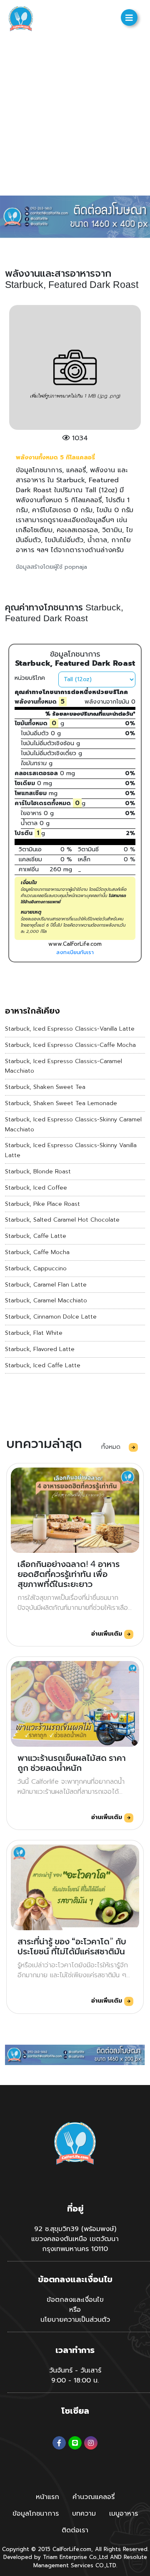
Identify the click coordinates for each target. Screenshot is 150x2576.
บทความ (84, 2514)
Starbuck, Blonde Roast (38, 1171)
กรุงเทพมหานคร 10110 (75, 2249)
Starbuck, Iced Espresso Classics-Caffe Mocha (70, 1045)
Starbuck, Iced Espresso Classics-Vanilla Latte (70, 1029)
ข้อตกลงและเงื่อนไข (75, 2300)
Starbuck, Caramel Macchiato (46, 1300)
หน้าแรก (47, 2497)
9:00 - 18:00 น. (75, 2380)
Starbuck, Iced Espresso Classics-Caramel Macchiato (64, 1066)
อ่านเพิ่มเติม (108, 1634)
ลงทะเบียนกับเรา (75, 952)
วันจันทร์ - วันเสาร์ (75, 2370)
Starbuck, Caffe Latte (36, 1236)
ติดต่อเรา (75, 2530)
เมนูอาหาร (124, 2514)
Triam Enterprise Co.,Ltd (75, 2557)
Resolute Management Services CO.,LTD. (90, 2561)
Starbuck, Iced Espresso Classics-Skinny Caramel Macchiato (73, 1124)
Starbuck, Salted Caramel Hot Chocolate (62, 1220)
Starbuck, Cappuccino (36, 1268)
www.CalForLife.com (75, 944)
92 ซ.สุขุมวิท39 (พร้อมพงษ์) (75, 2229)
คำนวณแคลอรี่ (94, 2497)
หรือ (75, 2310)
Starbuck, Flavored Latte (40, 1349)
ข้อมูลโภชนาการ (36, 2514)
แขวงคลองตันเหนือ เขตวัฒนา (75, 2239)
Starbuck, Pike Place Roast (42, 1204)
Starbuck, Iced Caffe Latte (43, 1365)
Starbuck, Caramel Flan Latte (46, 1285)
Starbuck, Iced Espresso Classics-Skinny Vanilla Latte (71, 1150)
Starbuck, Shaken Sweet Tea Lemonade (61, 1103)
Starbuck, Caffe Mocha (37, 1252)
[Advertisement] (75, 117)
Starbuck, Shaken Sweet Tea (45, 1087)
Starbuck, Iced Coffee (36, 1188)
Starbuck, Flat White (34, 1333)
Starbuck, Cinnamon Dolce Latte (51, 1317)
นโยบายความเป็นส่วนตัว (75, 2320)
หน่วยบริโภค (30, 678)
